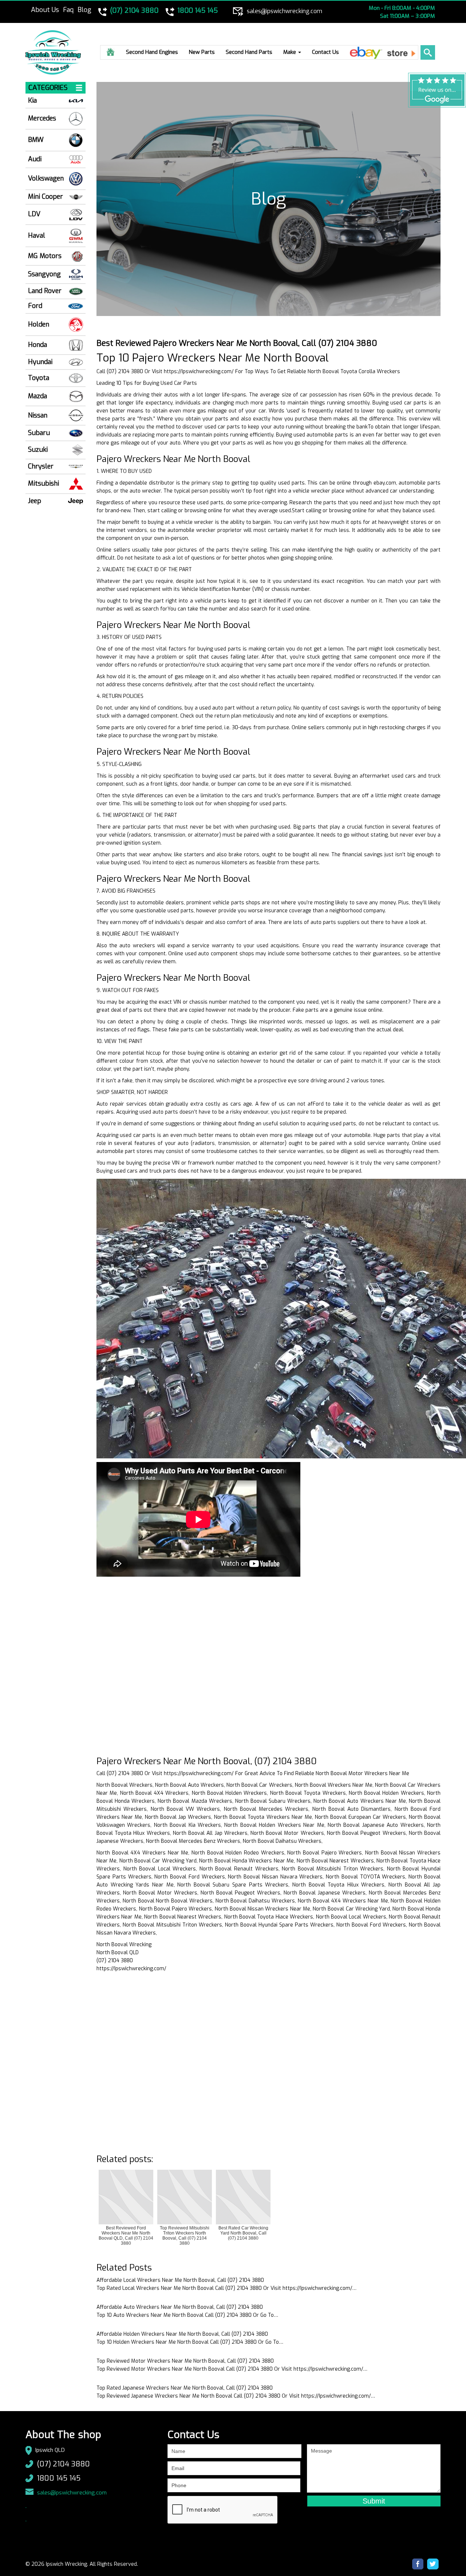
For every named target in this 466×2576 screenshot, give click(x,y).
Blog (84, 10)
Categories (48, 88)
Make (290, 52)
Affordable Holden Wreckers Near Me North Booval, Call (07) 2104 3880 (182, 2334)
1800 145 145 (59, 2478)
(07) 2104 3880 (63, 2464)
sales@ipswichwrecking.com (72, 2493)
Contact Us (325, 52)
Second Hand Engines (152, 52)
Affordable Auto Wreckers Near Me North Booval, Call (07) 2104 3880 (180, 2307)
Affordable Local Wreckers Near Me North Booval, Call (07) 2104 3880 (180, 2280)
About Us (45, 10)
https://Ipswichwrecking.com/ (199, 372)
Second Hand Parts (249, 52)
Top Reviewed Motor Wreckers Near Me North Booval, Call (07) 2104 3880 (185, 2361)
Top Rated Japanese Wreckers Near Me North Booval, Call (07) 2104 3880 (185, 2388)
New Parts (202, 52)
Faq (68, 10)
